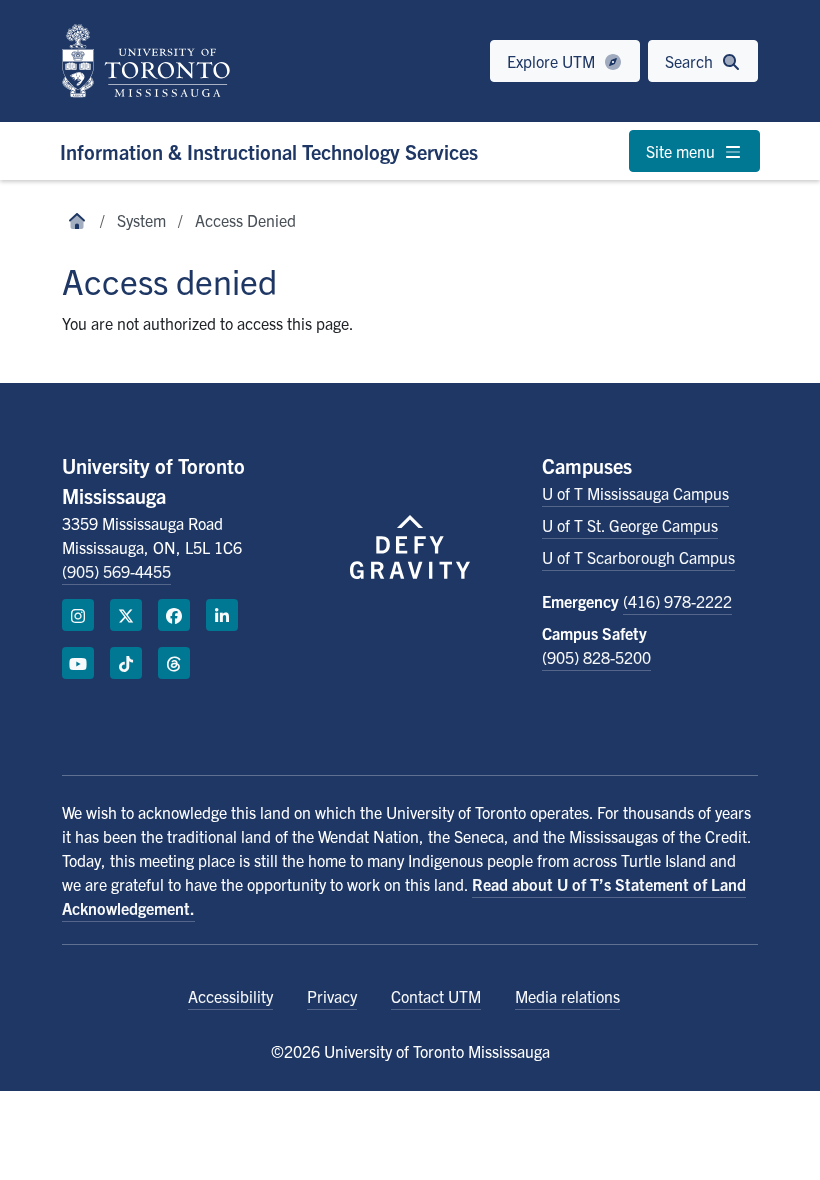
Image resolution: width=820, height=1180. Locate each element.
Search (691, 61)
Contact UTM (436, 996)
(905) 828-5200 (596, 657)
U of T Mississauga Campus (635, 493)
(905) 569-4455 (116, 571)
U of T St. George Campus (630, 525)
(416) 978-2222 (677, 601)
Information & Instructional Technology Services (269, 151)
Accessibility (230, 996)
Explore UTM (553, 61)
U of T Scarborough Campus (638, 557)
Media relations (567, 996)
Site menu (682, 151)
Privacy (332, 996)
